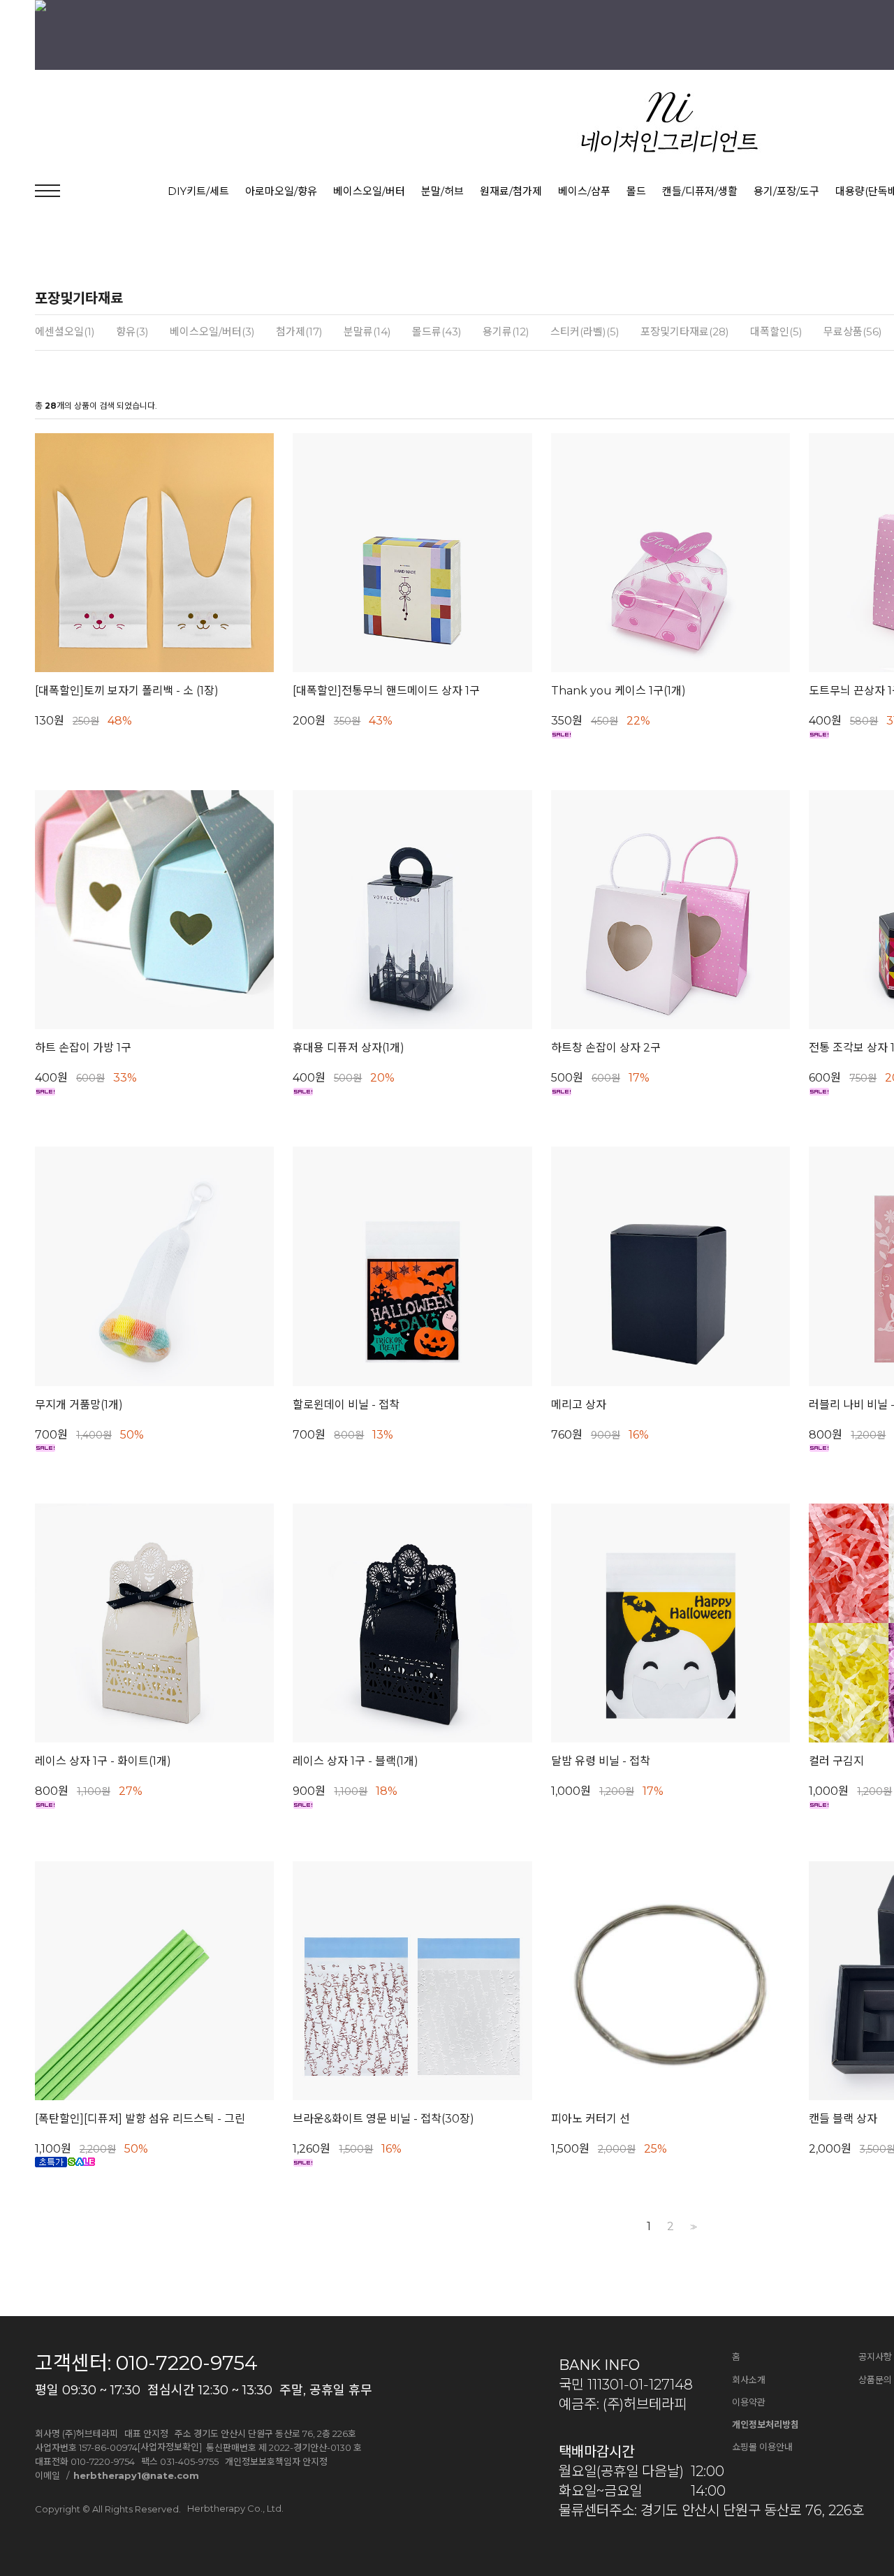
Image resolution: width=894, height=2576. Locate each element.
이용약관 (749, 2402)
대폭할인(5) (776, 332)
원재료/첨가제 (511, 191)
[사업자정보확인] (170, 2447)
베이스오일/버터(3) (212, 332)
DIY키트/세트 (198, 191)
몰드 (636, 191)
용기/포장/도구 (786, 191)
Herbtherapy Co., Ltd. (235, 2508)
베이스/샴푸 (584, 191)
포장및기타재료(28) (685, 332)
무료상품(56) (853, 332)
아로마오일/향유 (281, 191)
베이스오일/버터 (369, 191)
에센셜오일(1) (65, 332)
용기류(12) (506, 332)
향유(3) (132, 332)
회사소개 (749, 2380)
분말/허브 (442, 191)
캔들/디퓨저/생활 (700, 191)
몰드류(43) (437, 332)
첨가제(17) (299, 332)
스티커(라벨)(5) (585, 332)
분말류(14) (367, 332)
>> (692, 2227)
